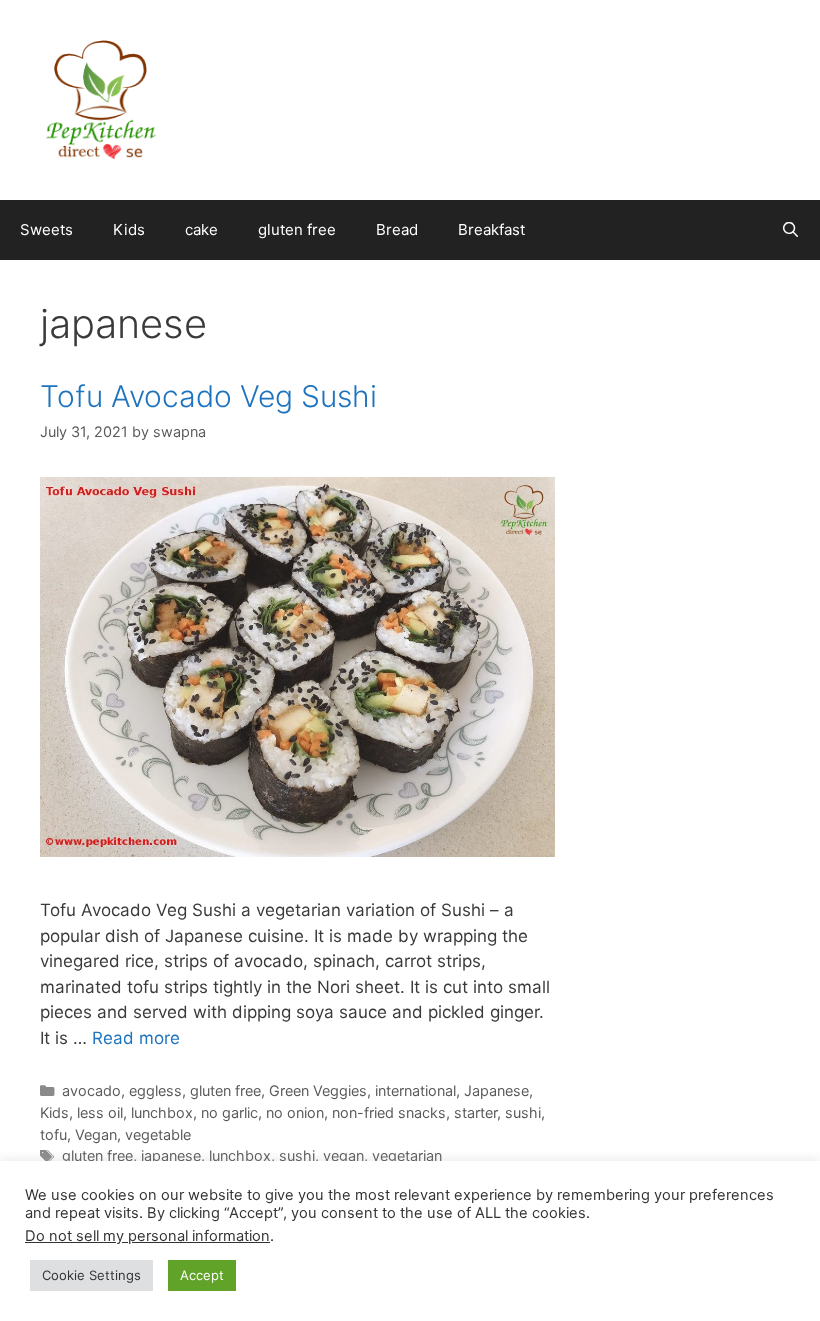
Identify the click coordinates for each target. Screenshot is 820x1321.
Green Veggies (318, 1090)
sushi (523, 1112)
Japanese (496, 1090)
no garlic (229, 1112)
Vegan (96, 1134)
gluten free (297, 229)
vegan (343, 1155)
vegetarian (407, 1155)
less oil (100, 1112)
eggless (155, 1090)
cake (201, 229)
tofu (53, 1134)
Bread (397, 229)
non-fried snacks (389, 1112)
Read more (136, 1038)
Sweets (46, 229)
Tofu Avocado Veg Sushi (208, 396)
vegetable (158, 1134)
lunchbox (162, 1112)
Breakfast (491, 229)
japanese (171, 1155)
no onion (295, 1112)
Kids (129, 229)
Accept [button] (202, 1275)
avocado (91, 1090)
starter (475, 1112)
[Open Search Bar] (790, 230)
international (415, 1090)
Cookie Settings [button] (91, 1275)
